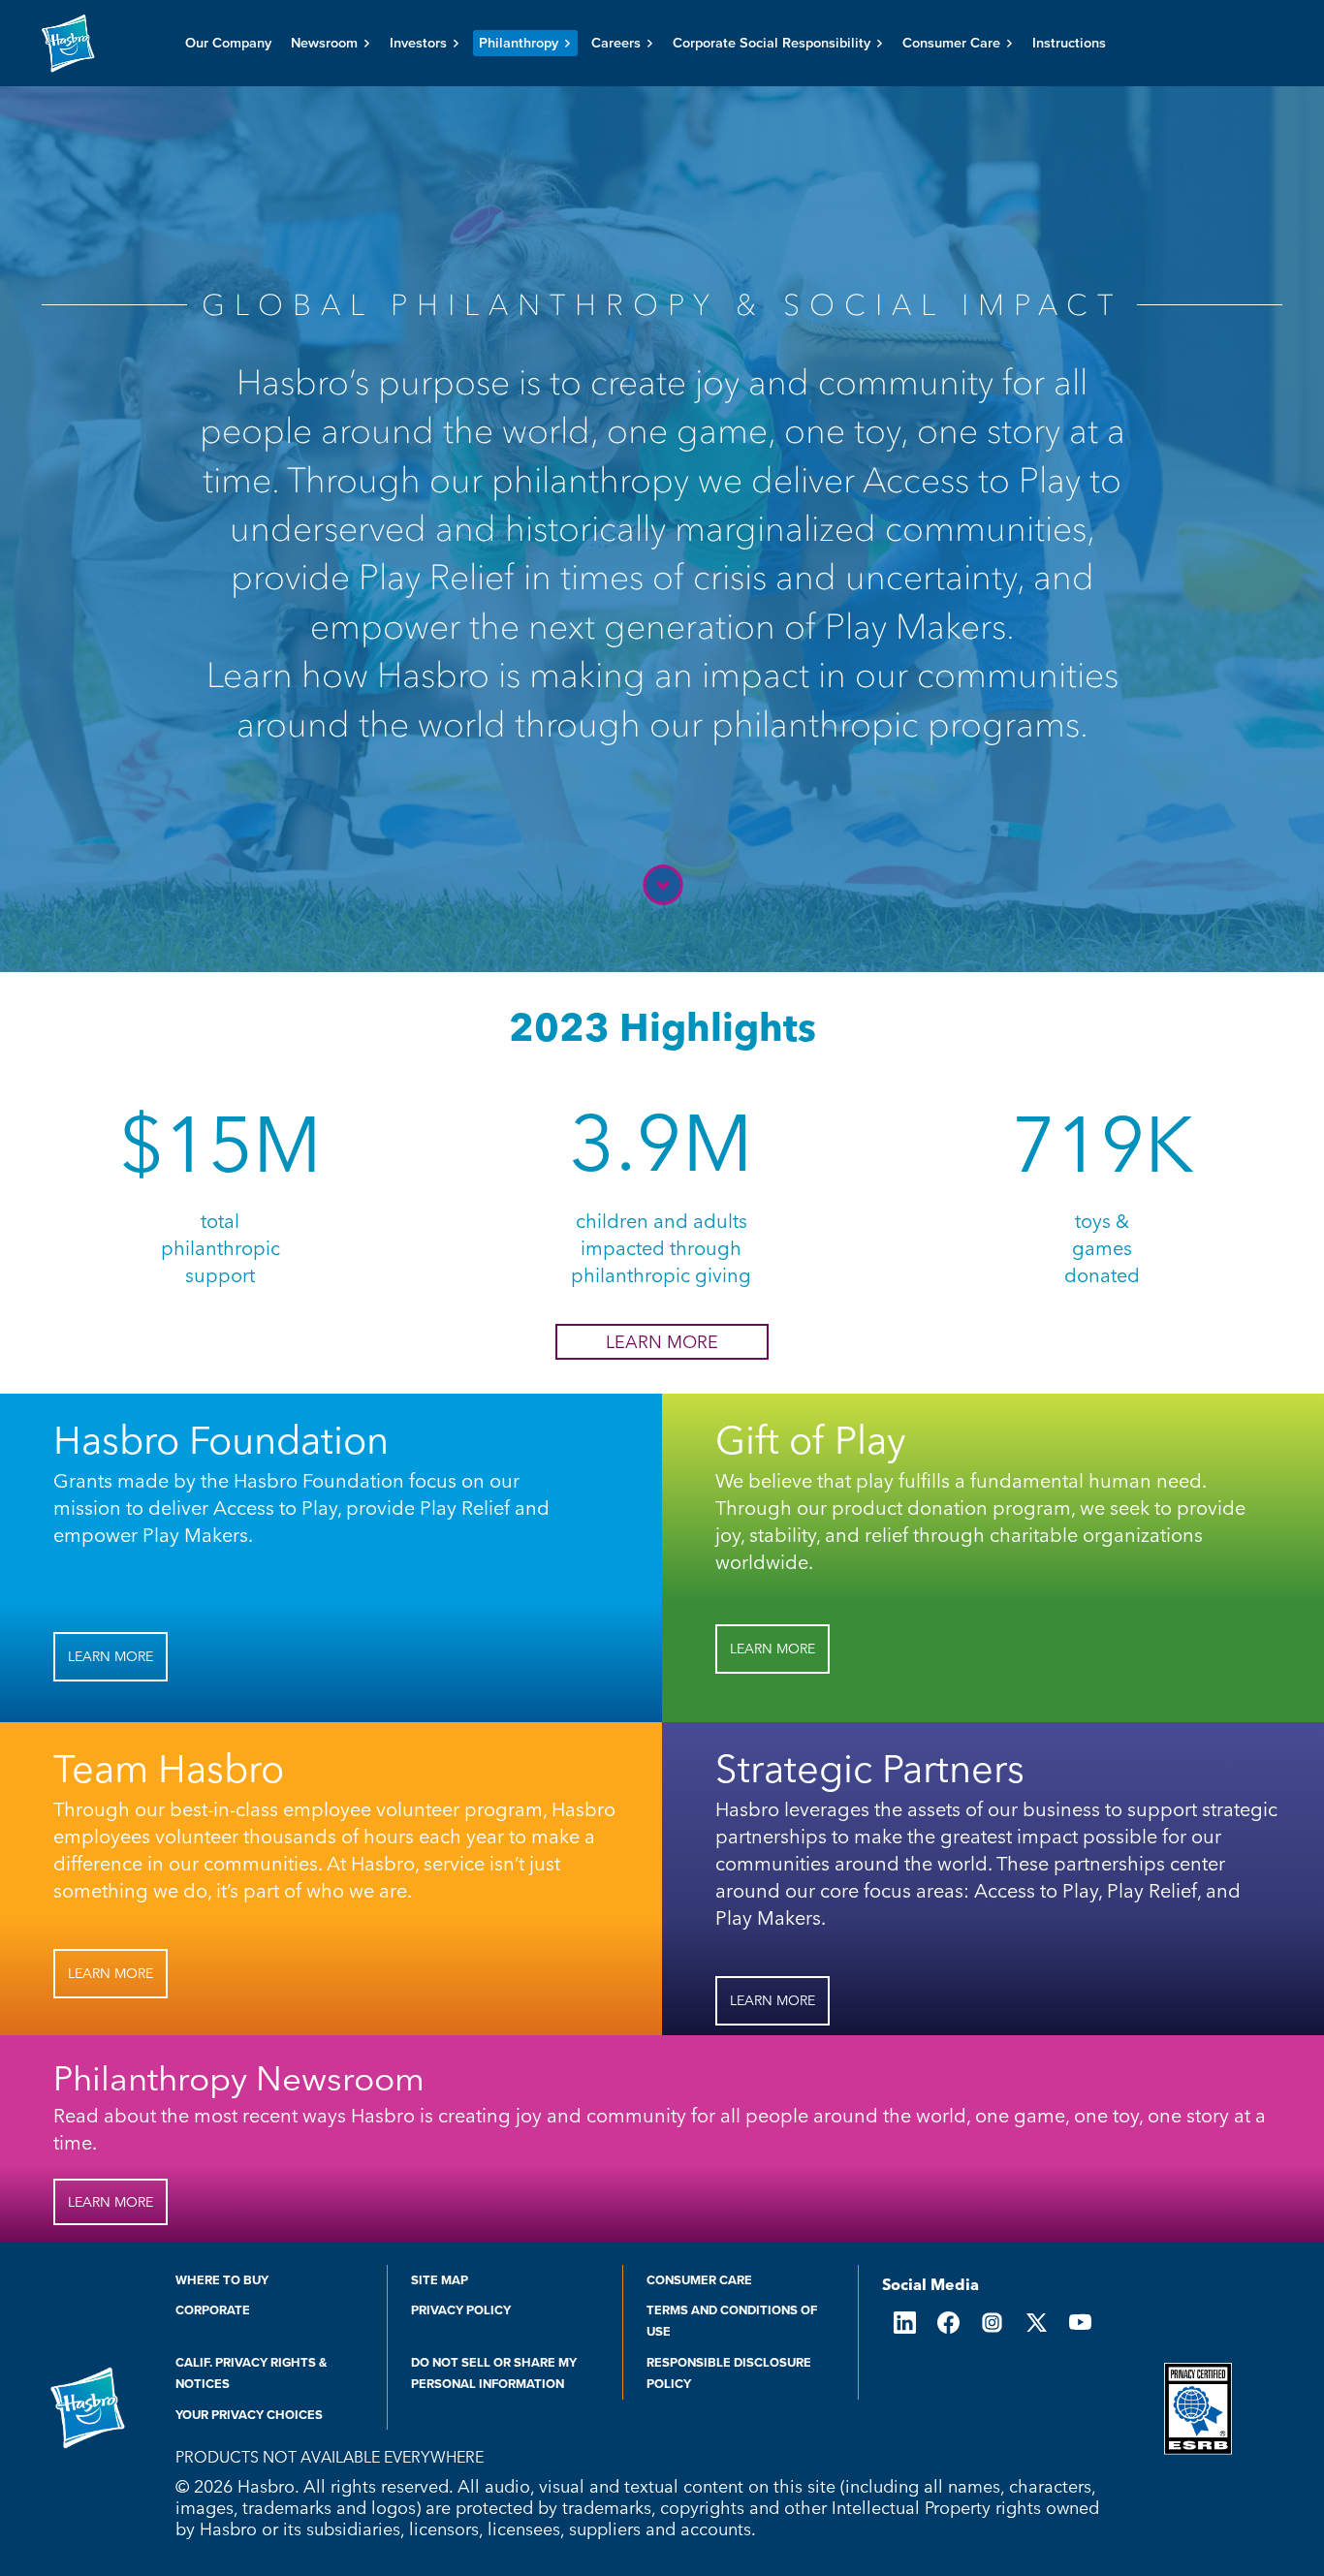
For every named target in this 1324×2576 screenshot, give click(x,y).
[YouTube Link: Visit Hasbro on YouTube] (1080, 2323)
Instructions (1069, 43)
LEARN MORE (662, 1342)
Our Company (228, 43)
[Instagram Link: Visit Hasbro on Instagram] (992, 2323)
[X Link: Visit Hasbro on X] (1036, 2323)
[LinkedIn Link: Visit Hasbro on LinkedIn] (904, 2323)
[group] (662, 519)
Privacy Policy (461, 2310)
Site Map (440, 2280)
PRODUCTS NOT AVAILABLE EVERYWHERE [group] (330, 2457)
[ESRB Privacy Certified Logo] (1198, 2409)
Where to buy (222, 2280)
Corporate (213, 2310)
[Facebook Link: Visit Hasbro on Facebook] (948, 2323)
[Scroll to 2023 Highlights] (662, 885)
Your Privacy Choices (249, 2415)
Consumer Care (699, 2280)
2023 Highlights (662, 1027)
